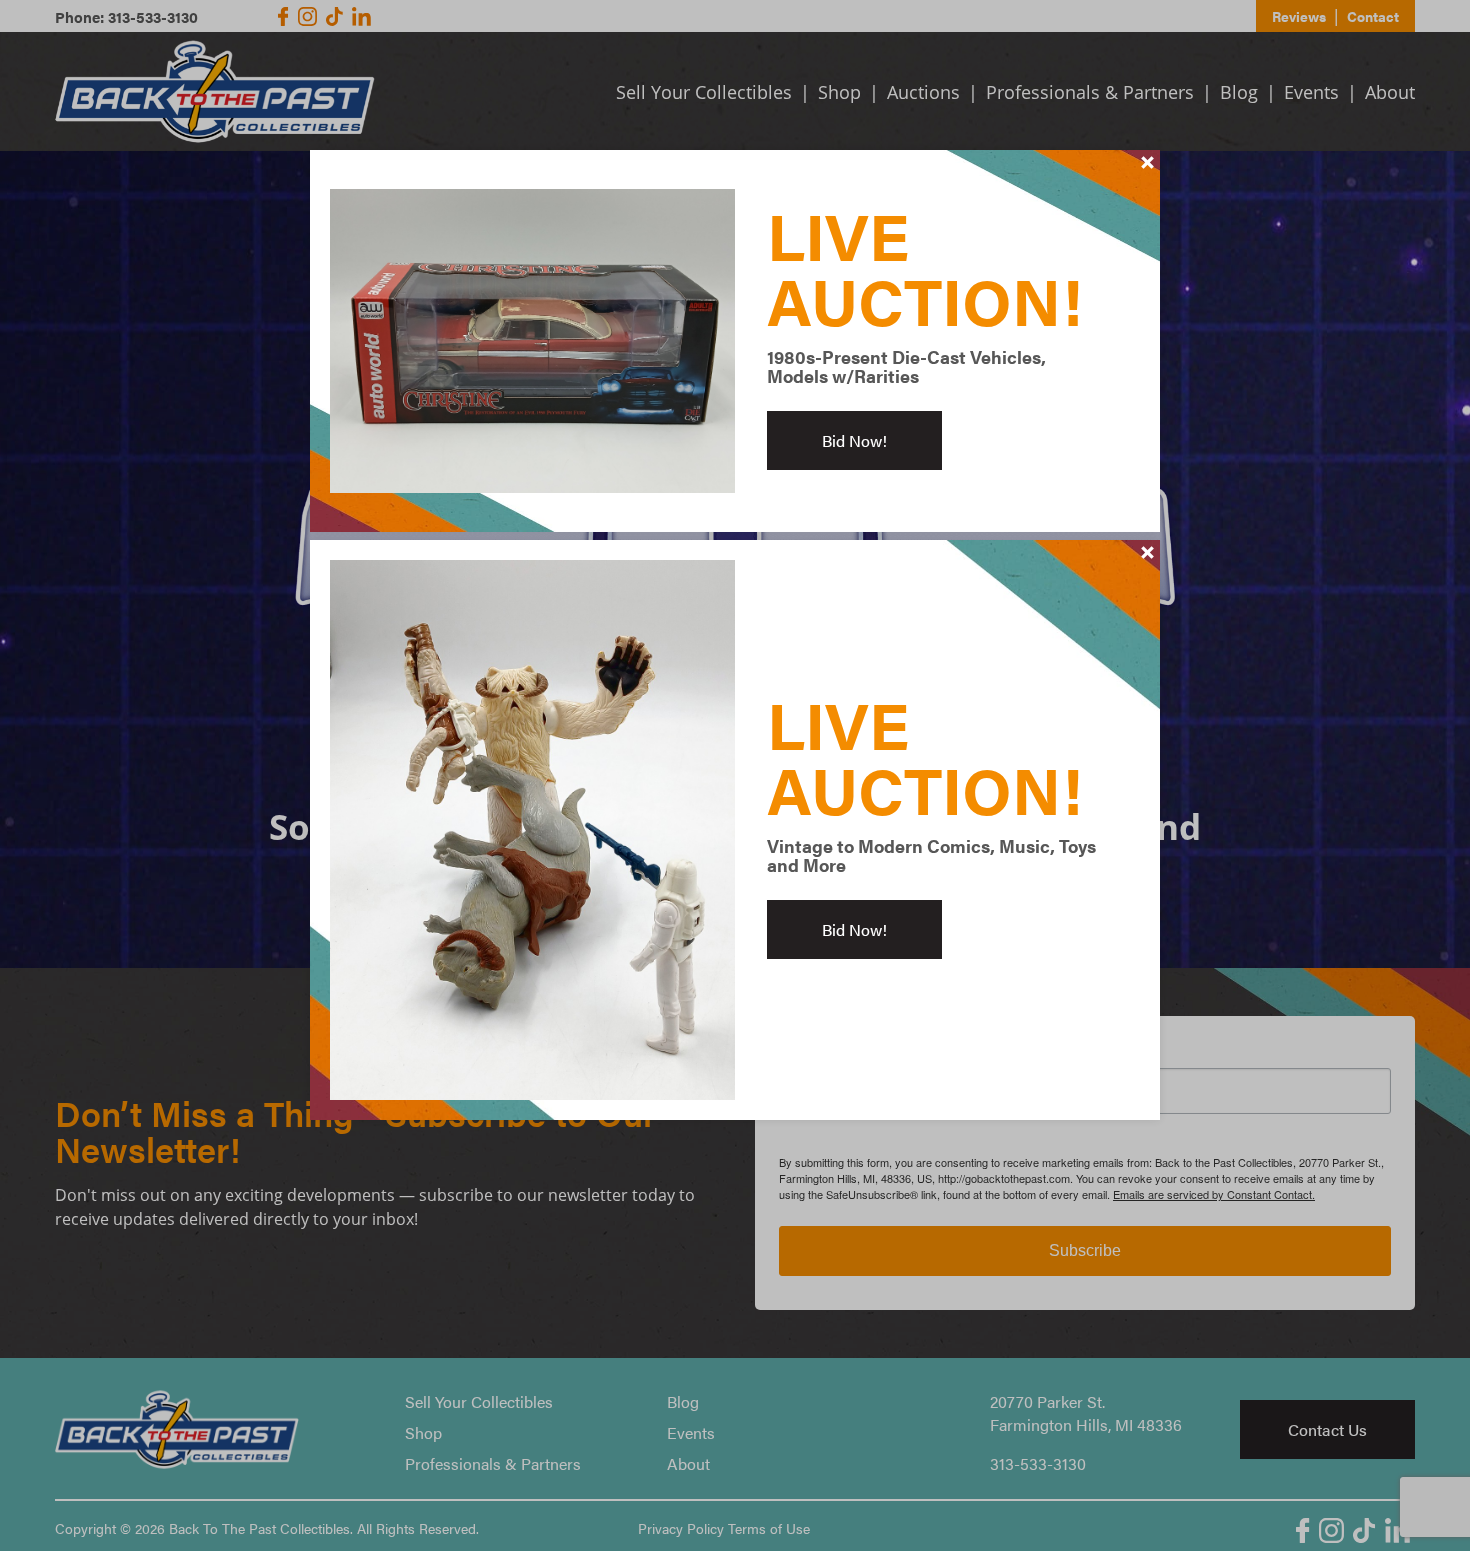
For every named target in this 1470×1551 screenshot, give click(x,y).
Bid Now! (854, 440)
